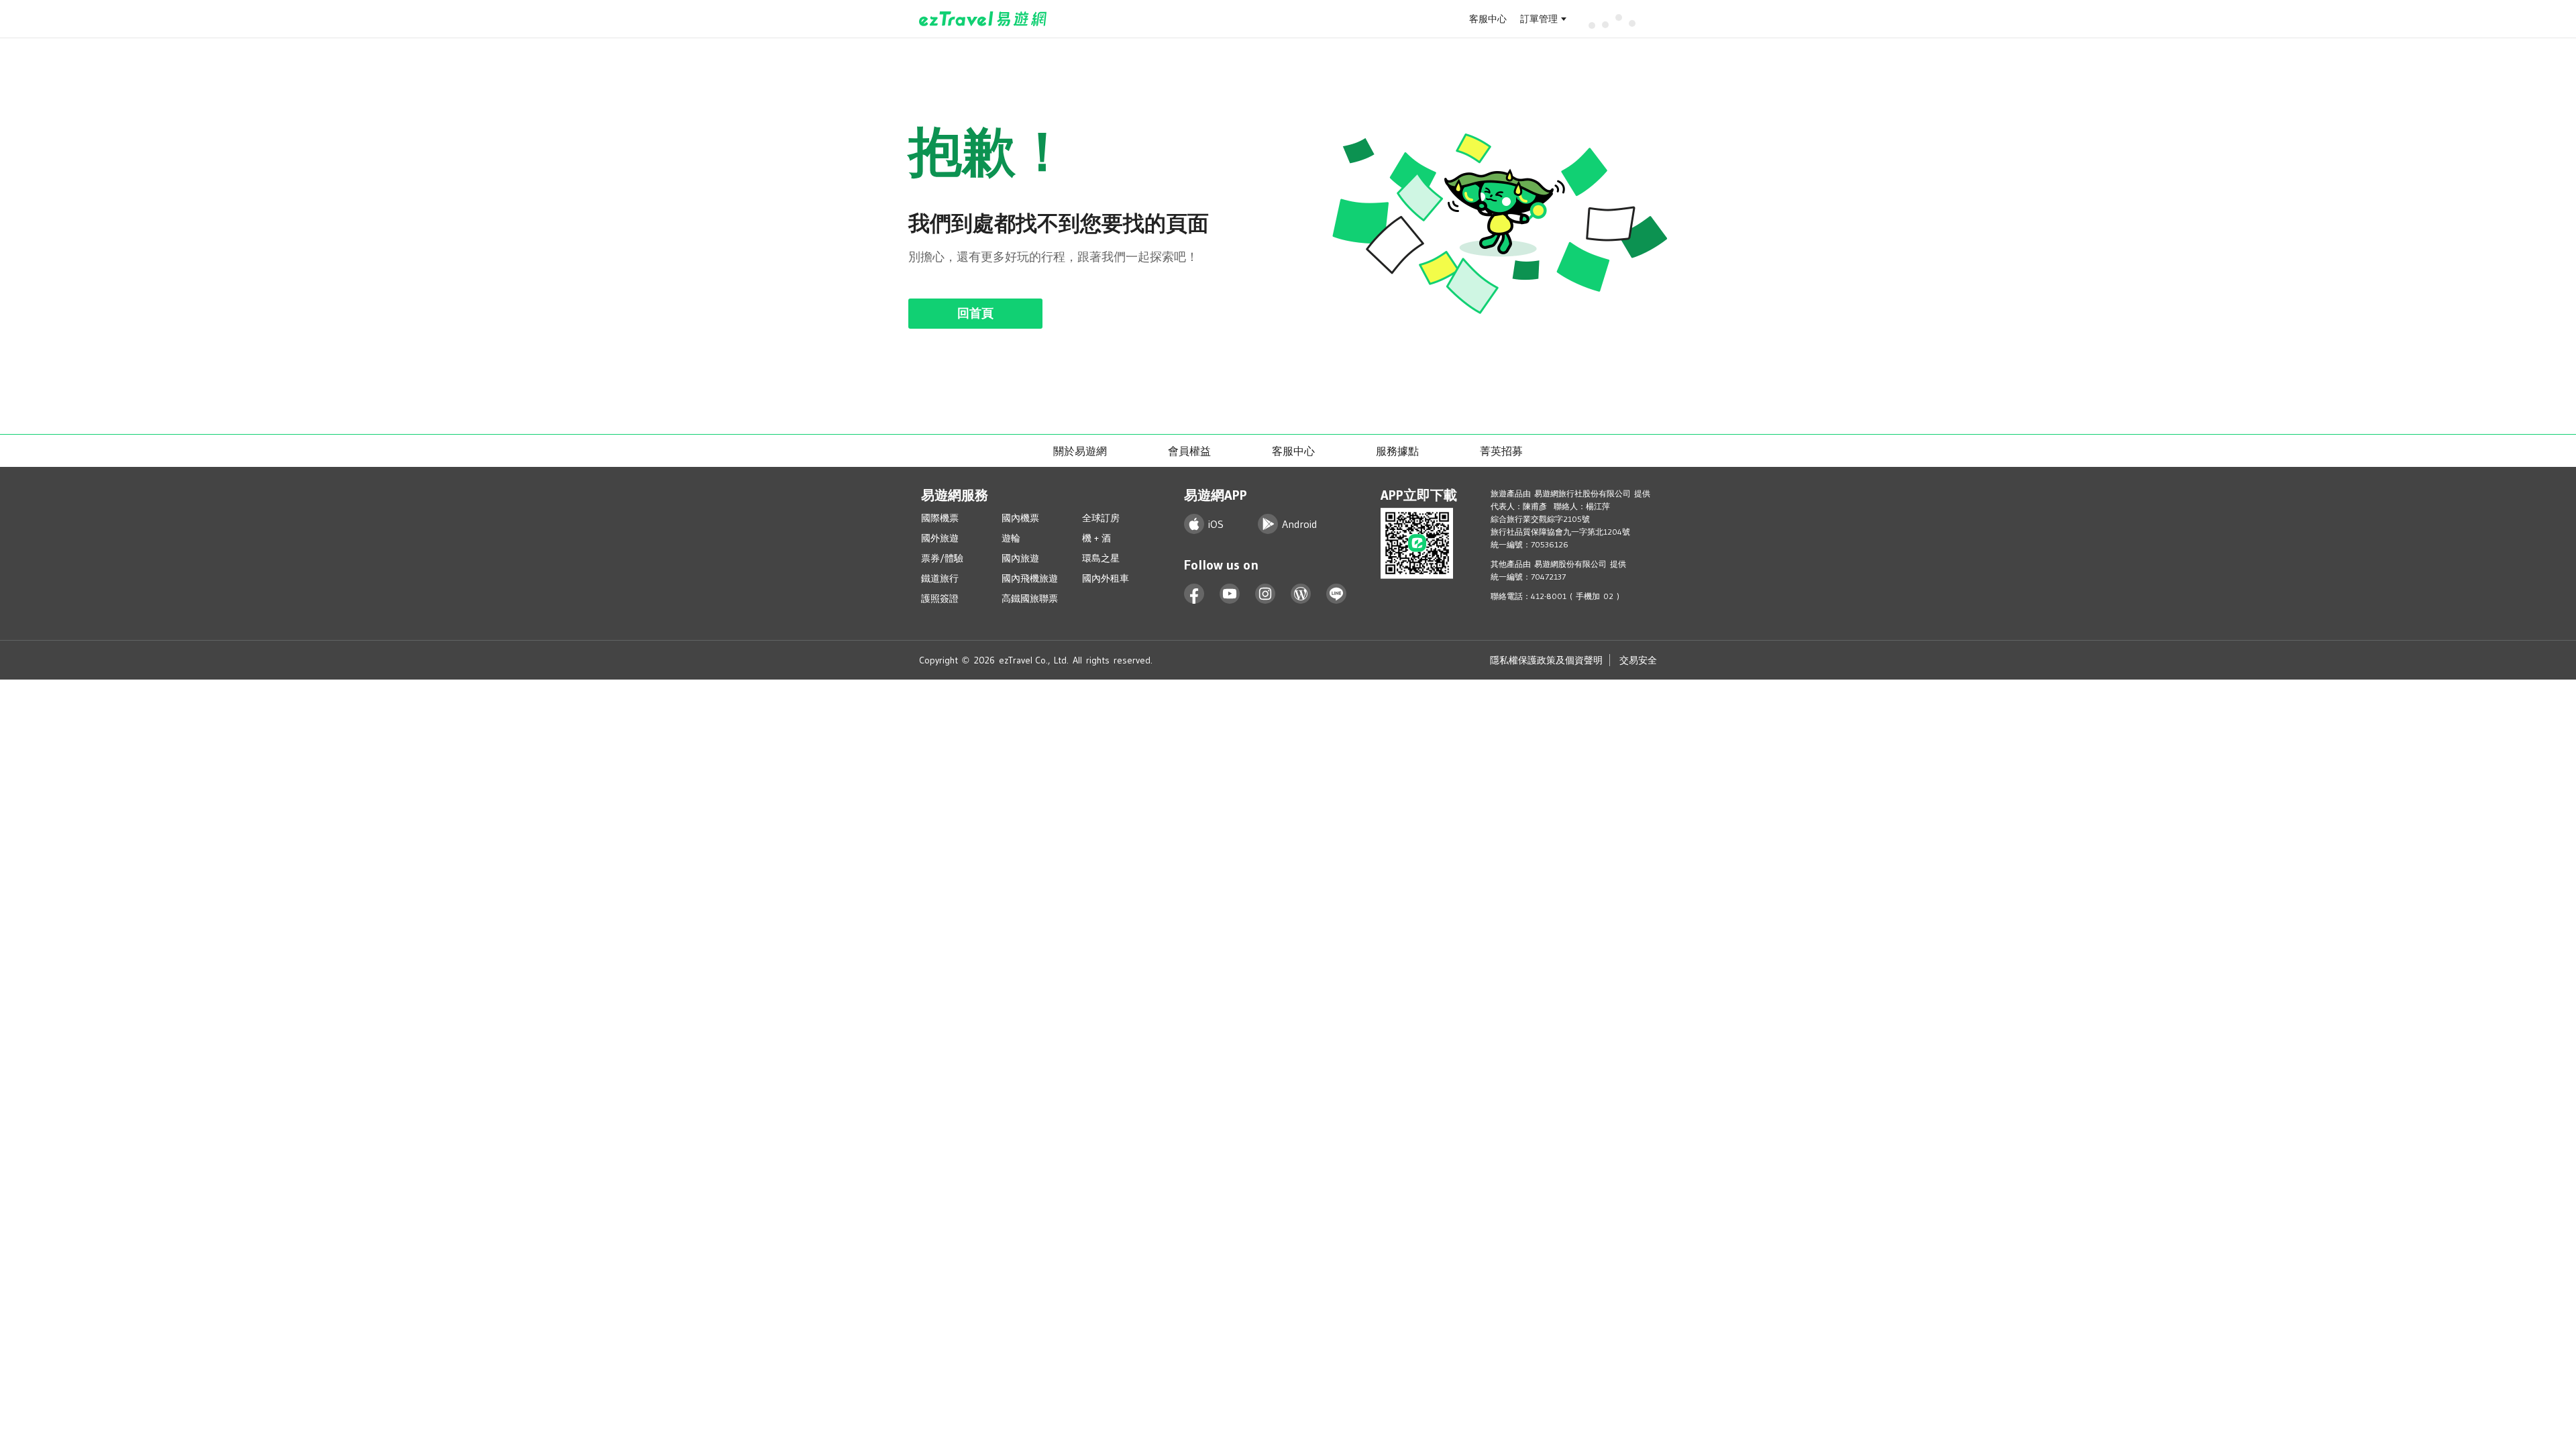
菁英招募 (1501, 451)
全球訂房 (1101, 518)
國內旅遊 (1020, 558)
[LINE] (1337, 594)
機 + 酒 (1096, 538)
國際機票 (940, 518)
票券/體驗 (942, 558)
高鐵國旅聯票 (1030, 598)
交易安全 (1638, 660)
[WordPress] (1301, 594)
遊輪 (1011, 538)
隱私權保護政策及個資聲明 (1546, 660)
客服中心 (1488, 19)
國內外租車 (1106, 578)
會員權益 (1189, 451)
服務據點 (1397, 451)
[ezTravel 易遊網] (983, 19)
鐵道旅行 (940, 578)
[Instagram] (1266, 594)
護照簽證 (940, 598)
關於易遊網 (1080, 451)
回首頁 (975, 313)
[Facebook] (1194, 594)
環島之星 (1101, 558)
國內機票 (1020, 518)
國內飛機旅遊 (1030, 578)
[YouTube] (1230, 594)
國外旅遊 (940, 538)
